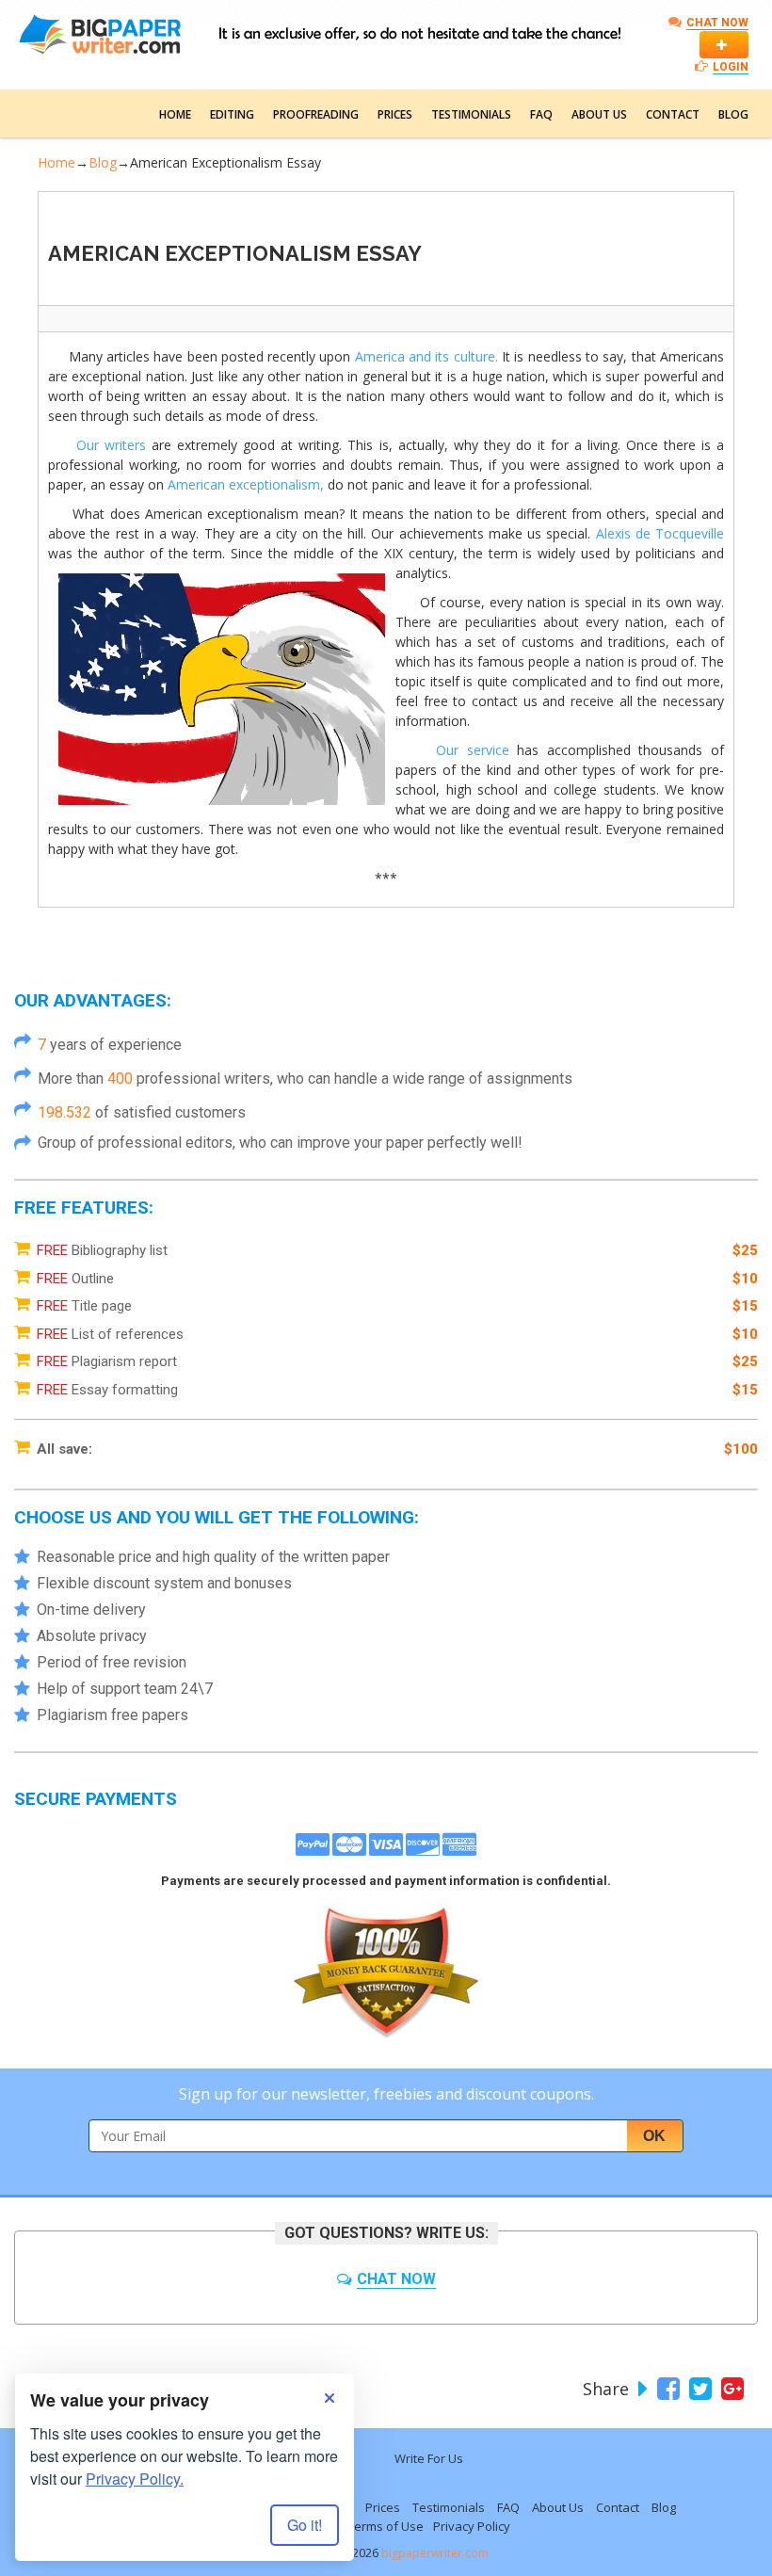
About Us (599, 114)
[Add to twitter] (698, 2389)
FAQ (541, 114)
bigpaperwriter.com (435, 2553)
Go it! (305, 2525)
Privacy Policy (472, 2526)
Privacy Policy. (135, 2479)
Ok (654, 2136)
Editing (232, 114)
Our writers (111, 445)
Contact (673, 114)
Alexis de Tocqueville (660, 533)
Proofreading (316, 114)
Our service (473, 750)
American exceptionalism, (246, 484)
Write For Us (429, 2458)
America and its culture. (426, 356)
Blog (733, 114)
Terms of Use (386, 2526)
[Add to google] (730, 2389)
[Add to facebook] (666, 2389)
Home (175, 114)
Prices (395, 114)
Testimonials (471, 114)
